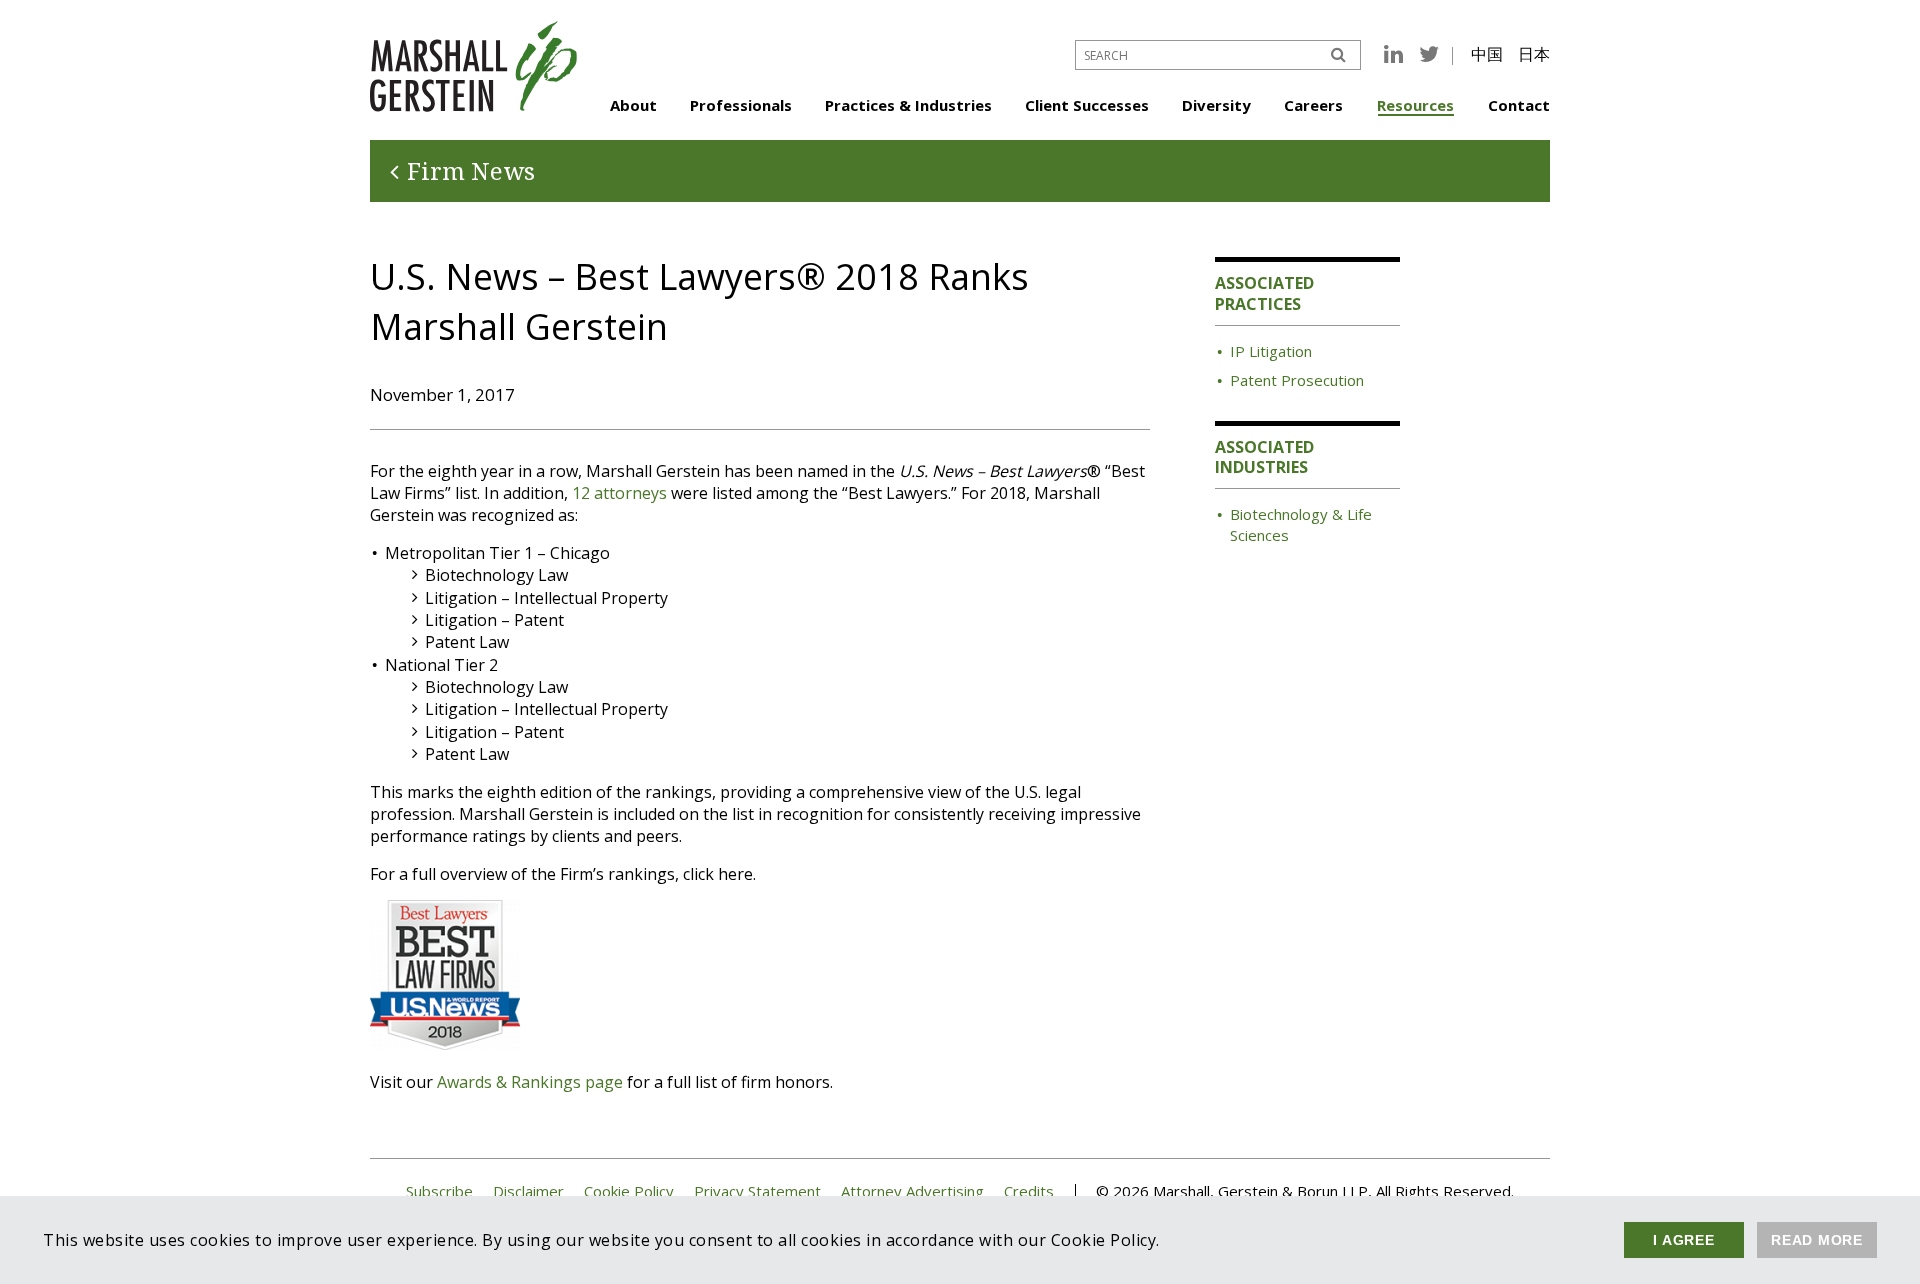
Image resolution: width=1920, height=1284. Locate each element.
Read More (1817, 1240)
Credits (1029, 1191)
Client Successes (1087, 105)
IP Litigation (1271, 351)
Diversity (1216, 105)
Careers (1313, 105)
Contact (1519, 105)
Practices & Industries (908, 105)
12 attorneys (619, 493)
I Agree (1683, 1240)
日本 (1534, 54)
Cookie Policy (629, 1191)
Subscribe (439, 1191)
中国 (1487, 54)
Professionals (741, 105)
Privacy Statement (757, 1191)
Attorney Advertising (912, 1191)
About (633, 105)
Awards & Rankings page (530, 1082)
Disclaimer (528, 1191)
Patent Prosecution (1297, 380)
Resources (1415, 105)
